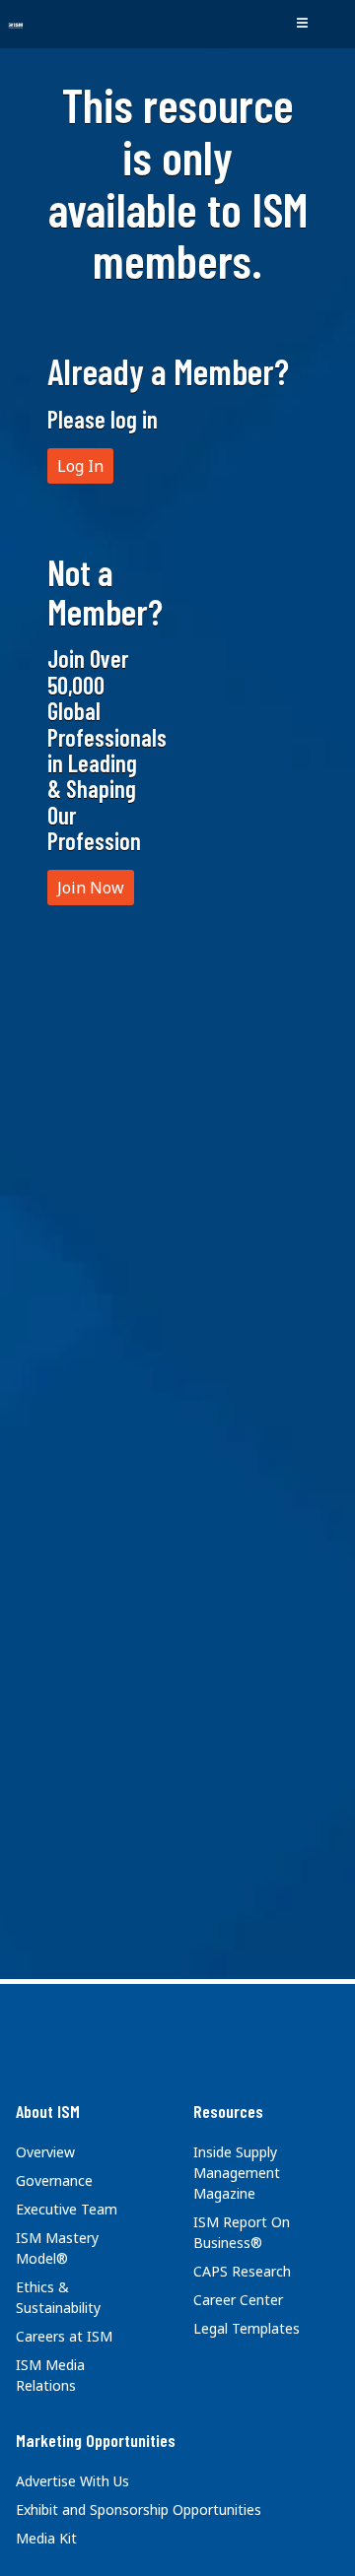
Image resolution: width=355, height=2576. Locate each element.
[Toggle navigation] (302, 24)
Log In (80, 466)
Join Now (91, 888)
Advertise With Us (72, 2481)
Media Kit (46, 2538)
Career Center (238, 2300)
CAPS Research (242, 2271)
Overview (45, 2152)
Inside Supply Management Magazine (237, 2173)
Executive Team (67, 2209)
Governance (54, 2180)
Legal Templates (247, 2328)
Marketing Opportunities (96, 2440)
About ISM (48, 2111)
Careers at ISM (64, 2336)
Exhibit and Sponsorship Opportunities (139, 2510)
